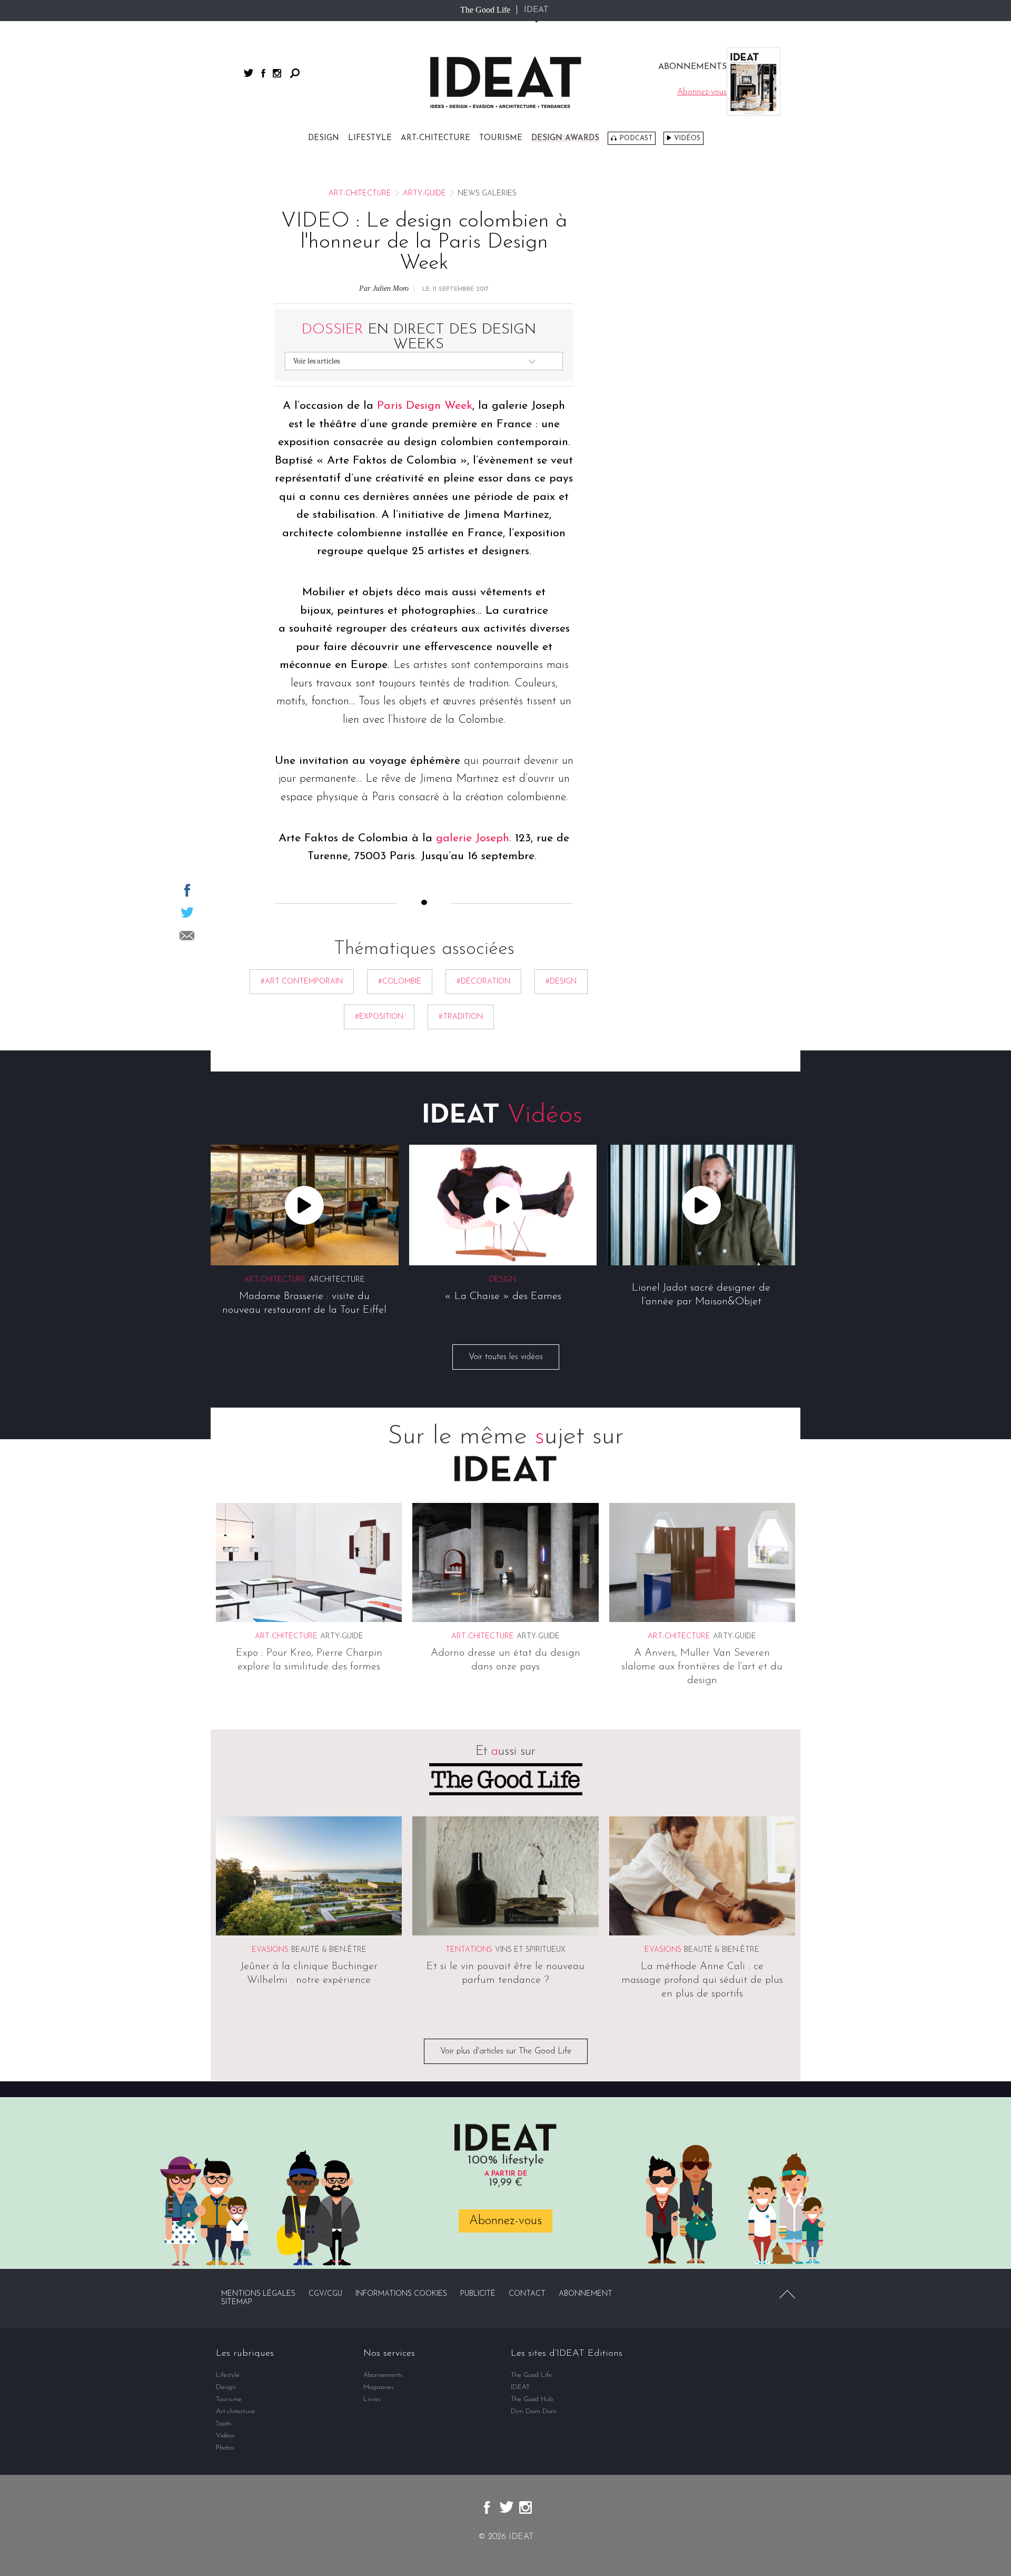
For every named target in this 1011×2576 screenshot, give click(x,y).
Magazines (379, 2387)
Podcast (636, 138)
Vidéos (687, 138)
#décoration (483, 982)
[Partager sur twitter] (187, 912)
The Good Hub (532, 2399)
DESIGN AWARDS (565, 138)
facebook (263, 73)
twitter (249, 73)
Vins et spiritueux (530, 1950)
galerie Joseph (473, 838)
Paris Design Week (425, 406)
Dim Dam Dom (534, 2411)
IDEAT (536, 10)
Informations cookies (401, 2294)
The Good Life (485, 10)
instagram (277, 73)
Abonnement (586, 2294)
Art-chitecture (435, 138)
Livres (372, 2399)
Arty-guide (424, 194)
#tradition (461, 1017)
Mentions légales (258, 2294)
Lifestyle (370, 138)
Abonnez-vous (506, 2220)
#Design (561, 982)
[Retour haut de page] (787, 2294)
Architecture (337, 1280)
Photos (225, 2448)
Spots (224, 2423)
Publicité (478, 2294)
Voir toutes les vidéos (506, 1357)
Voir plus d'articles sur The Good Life (506, 2052)
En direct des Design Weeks (419, 337)
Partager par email (187, 936)
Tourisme (501, 138)
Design (324, 138)
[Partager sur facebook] (187, 890)
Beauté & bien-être (329, 1950)
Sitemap (237, 2302)
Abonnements (383, 2375)
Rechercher (295, 73)
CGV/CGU (325, 2294)
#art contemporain (302, 982)
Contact (527, 2294)
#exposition (379, 1017)
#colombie (400, 982)
